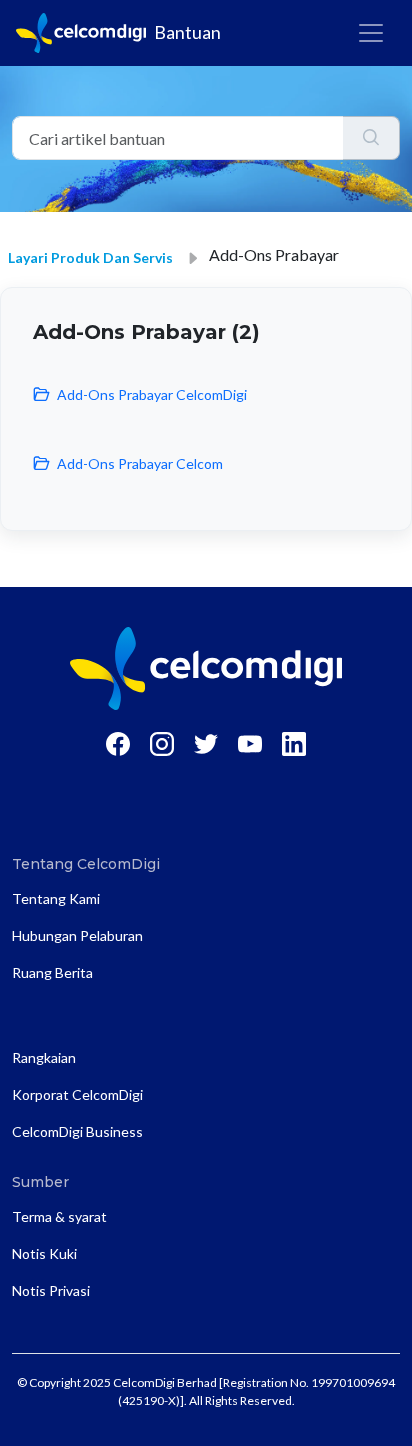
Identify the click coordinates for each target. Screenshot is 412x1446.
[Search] (371, 138)
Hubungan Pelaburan (77, 935)
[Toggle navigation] (371, 33)
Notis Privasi (51, 1290)
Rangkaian (44, 1057)
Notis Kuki (44, 1253)
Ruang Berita (52, 972)
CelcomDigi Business (77, 1131)
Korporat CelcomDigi (77, 1094)
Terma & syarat (59, 1216)
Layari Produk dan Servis (90, 257)
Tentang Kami (56, 898)
